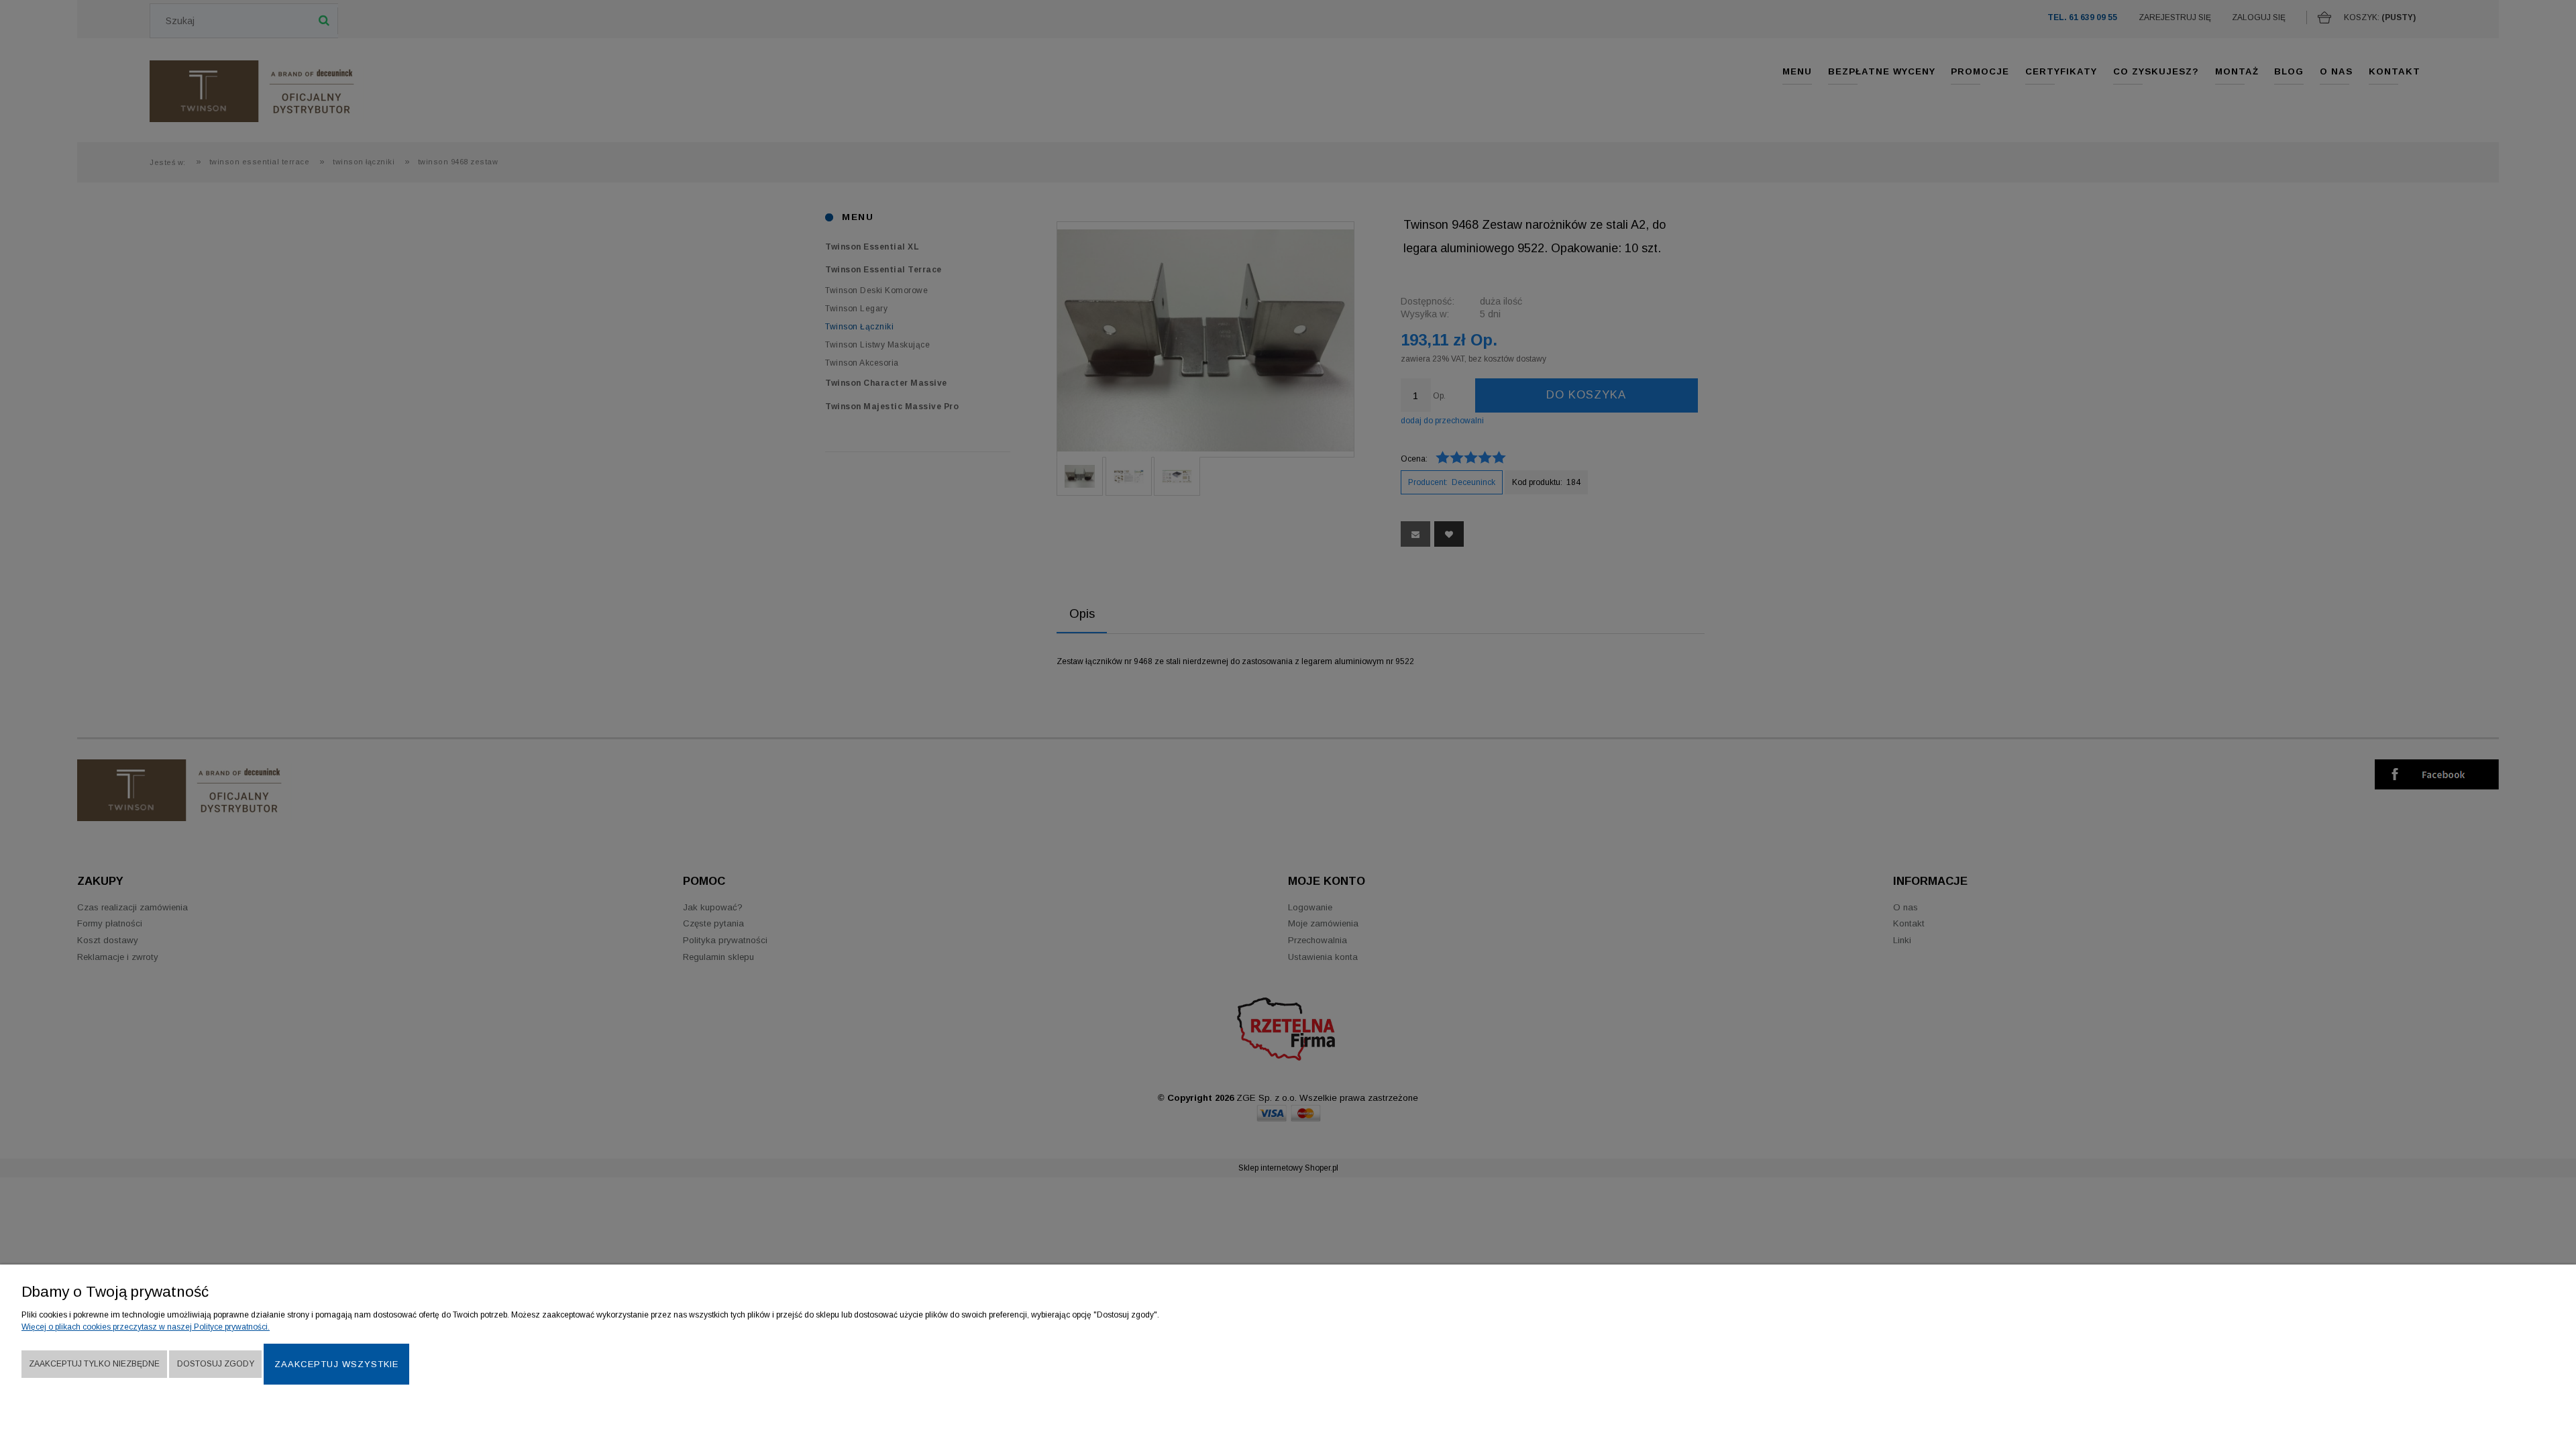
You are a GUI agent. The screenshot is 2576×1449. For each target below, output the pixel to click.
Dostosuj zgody (216, 1364)
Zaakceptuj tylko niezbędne (94, 1364)
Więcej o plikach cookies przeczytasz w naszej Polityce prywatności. (146, 1327)
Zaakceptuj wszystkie (336, 1364)
